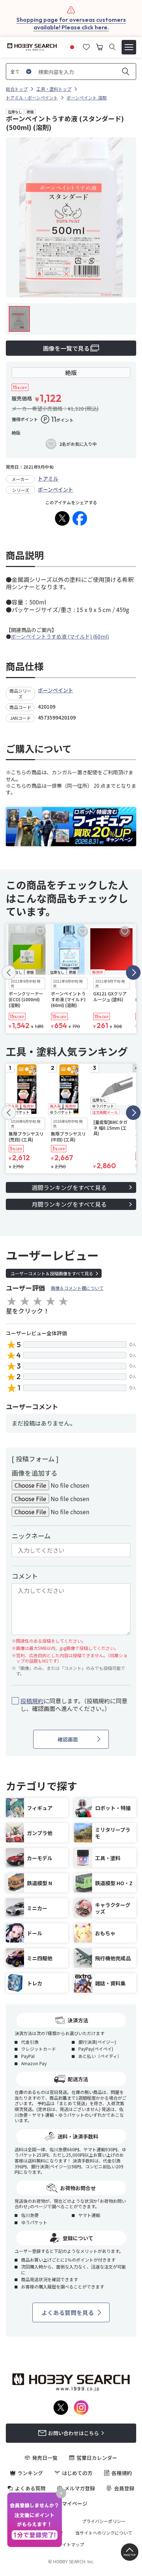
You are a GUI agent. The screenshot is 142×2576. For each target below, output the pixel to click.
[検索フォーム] (112, 47)
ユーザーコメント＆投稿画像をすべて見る (52, 1273)
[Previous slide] (9, 973)
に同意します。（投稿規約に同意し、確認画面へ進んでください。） (74, 1705)
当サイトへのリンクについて (104, 2533)
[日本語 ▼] (72, 46)
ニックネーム (31, 1536)
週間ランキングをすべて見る (69, 1187)
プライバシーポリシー (104, 2521)
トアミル (48, 478)
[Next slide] (133, 973)
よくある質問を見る (68, 2312)
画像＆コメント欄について (77, 1288)
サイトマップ (71, 2544)
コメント (25, 1576)
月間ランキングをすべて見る (69, 1204)
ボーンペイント (56, 489)
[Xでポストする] (62, 518)
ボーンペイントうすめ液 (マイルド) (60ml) (60, 636)
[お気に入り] (86, 46)
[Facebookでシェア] (80, 518)
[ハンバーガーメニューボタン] (129, 47)
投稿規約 (32, 1701)
